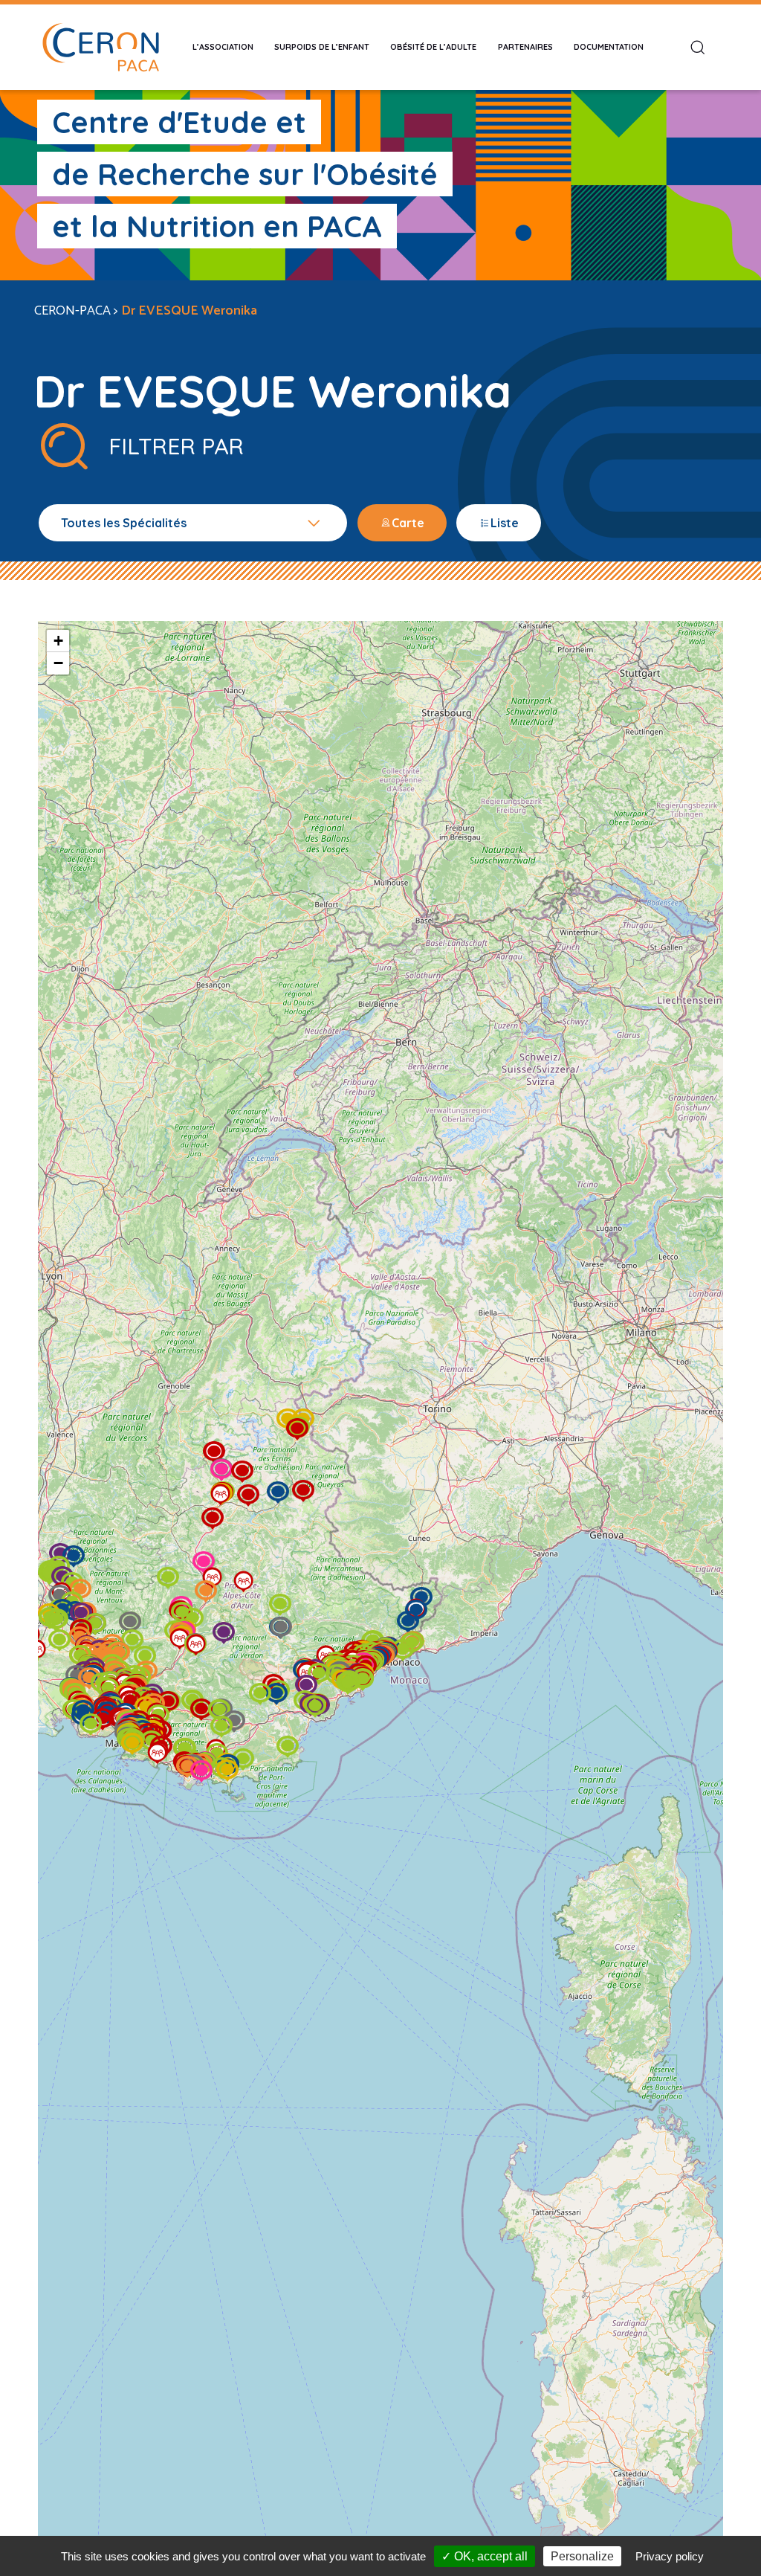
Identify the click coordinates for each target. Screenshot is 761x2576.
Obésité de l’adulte (433, 47)
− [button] (58, 663)
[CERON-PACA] (100, 47)
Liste (505, 523)
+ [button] (58, 641)
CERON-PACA (72, 311)
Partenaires (525, 47)
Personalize (582, 2556)
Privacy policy (670, 2556)
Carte (408, 523)
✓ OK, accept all (485, 2556)
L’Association (223, 47)
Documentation (609, 47)
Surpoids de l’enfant (322, 47)
